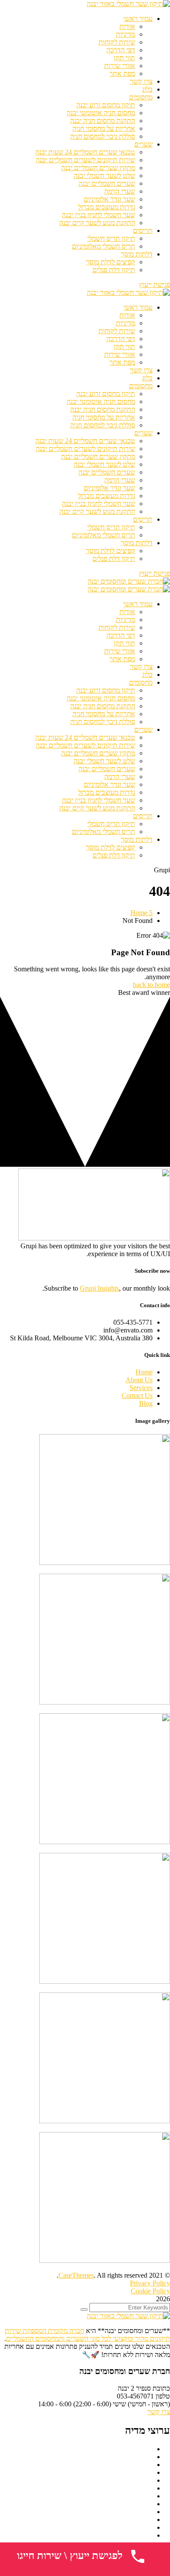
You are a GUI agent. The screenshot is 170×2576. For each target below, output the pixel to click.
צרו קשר (159, 2412)
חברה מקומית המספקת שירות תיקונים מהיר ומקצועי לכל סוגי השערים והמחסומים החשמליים (87, 2335)
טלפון (162, 2396)
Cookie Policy (150, 2291)
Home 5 (141, 913)
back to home (151, 985)
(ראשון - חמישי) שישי (141, 2404)
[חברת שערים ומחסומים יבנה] (129, 581)
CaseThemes (76, 2275)
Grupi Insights (99, 1288)
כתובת (161, 2388)
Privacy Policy (150, 2283)
